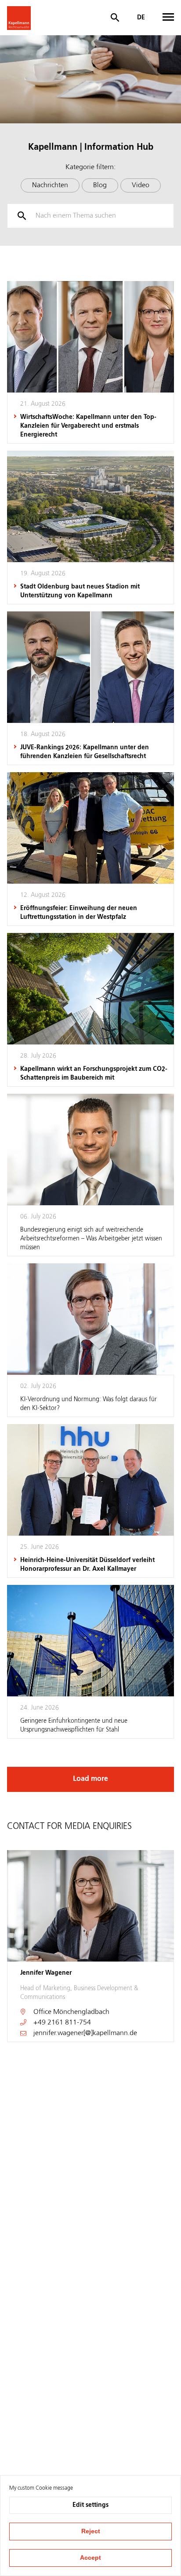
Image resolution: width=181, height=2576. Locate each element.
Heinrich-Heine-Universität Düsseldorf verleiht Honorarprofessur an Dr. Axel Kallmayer (87, 1565)
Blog (100, 185)
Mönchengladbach (81, 2012)
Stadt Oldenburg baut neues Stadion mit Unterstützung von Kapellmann (80, 591)
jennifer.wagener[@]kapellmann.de (85, 2033)
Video (141, 185)
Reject (91, 2531)
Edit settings (90, 2505)
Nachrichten (50, 185)
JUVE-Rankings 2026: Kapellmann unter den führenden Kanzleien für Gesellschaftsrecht (85, 752)
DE (141, 18)
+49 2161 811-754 (62, 2023)
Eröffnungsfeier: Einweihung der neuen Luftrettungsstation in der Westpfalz (79, 913)
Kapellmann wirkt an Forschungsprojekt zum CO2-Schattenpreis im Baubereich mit (94, 1073)
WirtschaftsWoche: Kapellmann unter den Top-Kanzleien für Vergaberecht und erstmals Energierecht (88, 426)
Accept (90, 2557)
